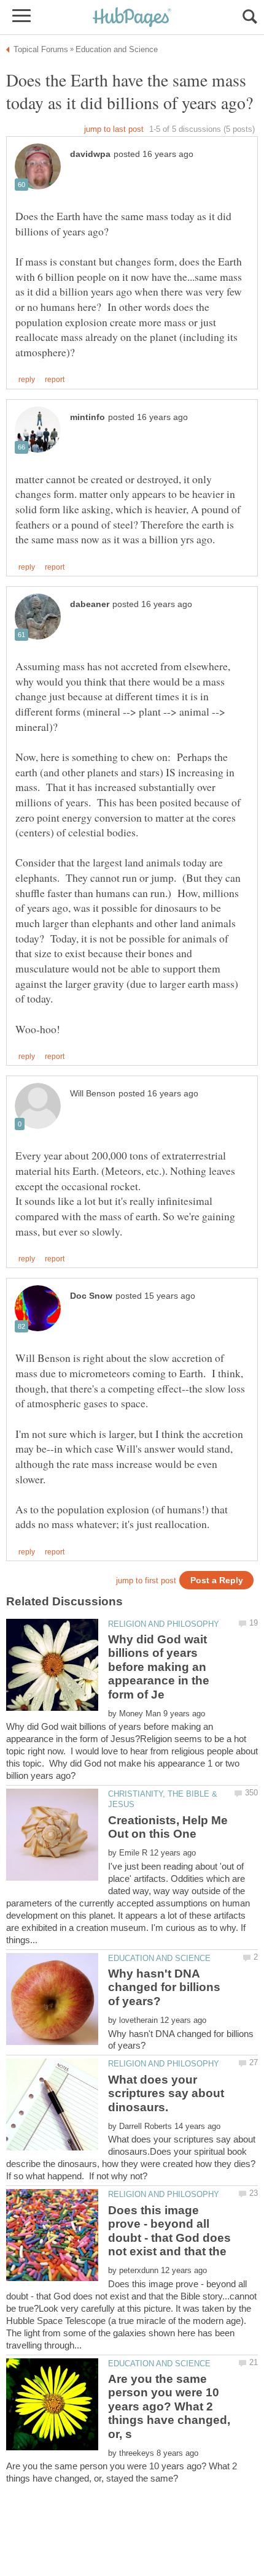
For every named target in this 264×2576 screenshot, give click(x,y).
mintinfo (87, 417)
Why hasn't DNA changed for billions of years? (164, 1987)
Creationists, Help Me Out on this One (168, 1827)
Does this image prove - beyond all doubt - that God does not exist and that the (169, 2231)
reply (27, 380)
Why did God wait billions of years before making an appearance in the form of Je (159, 1667)
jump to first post (146, 1580)
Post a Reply (217, 1580)
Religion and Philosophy (164, 1624)
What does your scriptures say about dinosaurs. (166, 2093)
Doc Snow (91, 1296)
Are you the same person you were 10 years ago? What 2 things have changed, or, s (169, 2406)
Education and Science (159, 1958)
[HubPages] (132, 18)
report (55, 380)
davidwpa (90, 154)
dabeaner (90, 604)
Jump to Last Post (114, 129)
